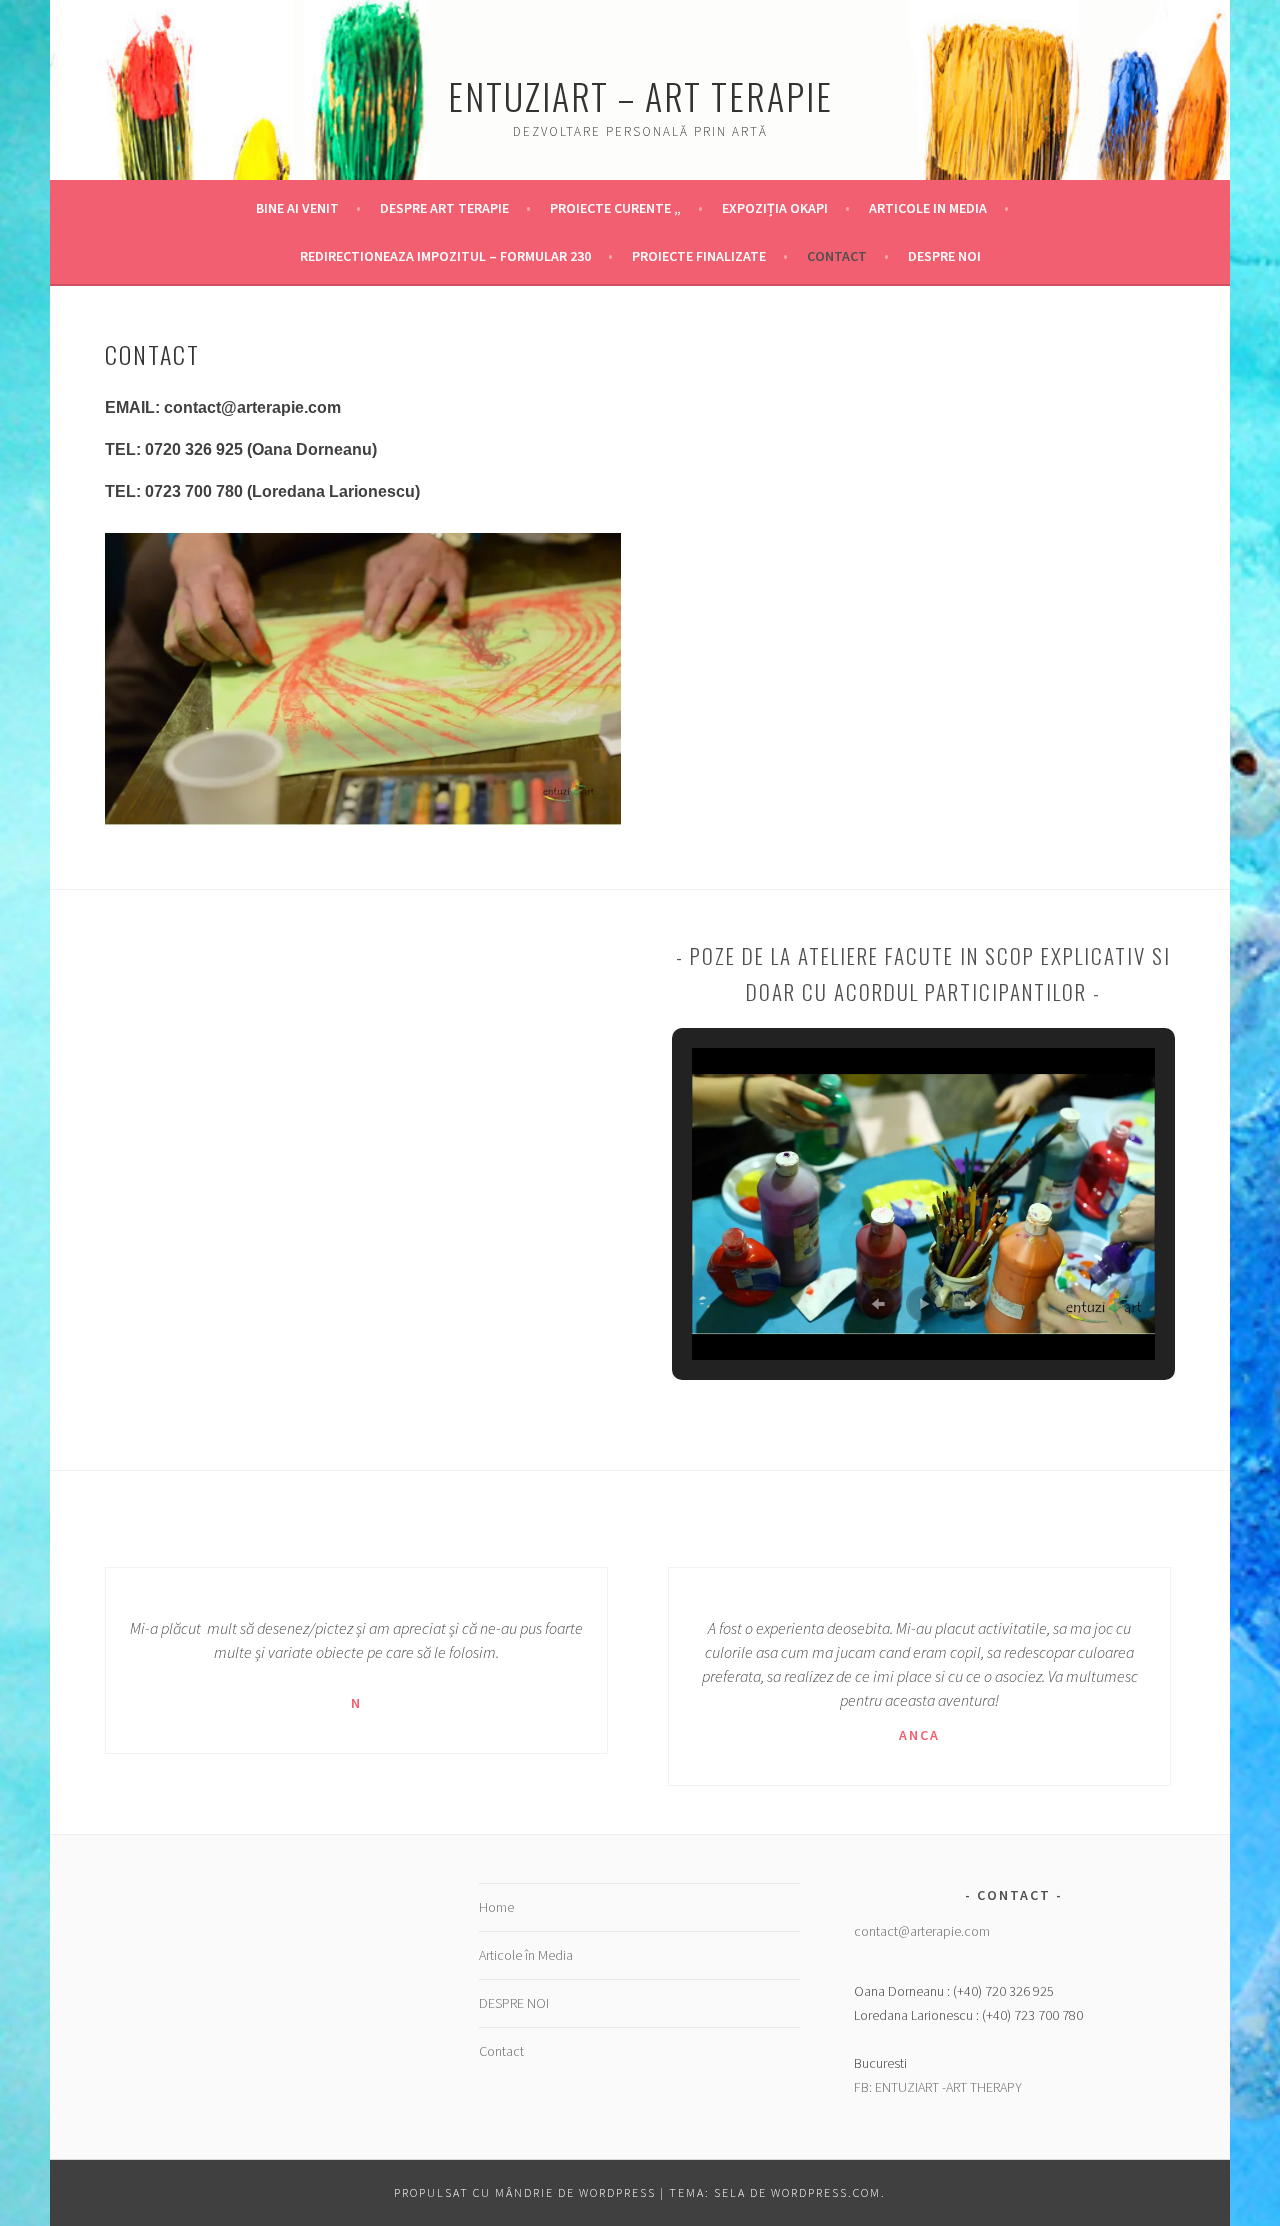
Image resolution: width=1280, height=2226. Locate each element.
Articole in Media (928, 208)
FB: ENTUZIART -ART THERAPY (938, 2087)
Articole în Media (526, 1955)
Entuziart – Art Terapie (640, 95)
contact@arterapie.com (922, 1931)
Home (496, 1907)
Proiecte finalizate (699, 256)
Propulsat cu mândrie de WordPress (525, 2192)
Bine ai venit (297, 208)
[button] (878, 1304)
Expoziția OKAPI (775, 208)
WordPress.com (826, 2192)
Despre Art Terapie (444, 208)
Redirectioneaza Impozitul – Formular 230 (445, 256)
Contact (837, 256)
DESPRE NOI (944, 256)
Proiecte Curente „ (615, 208)
